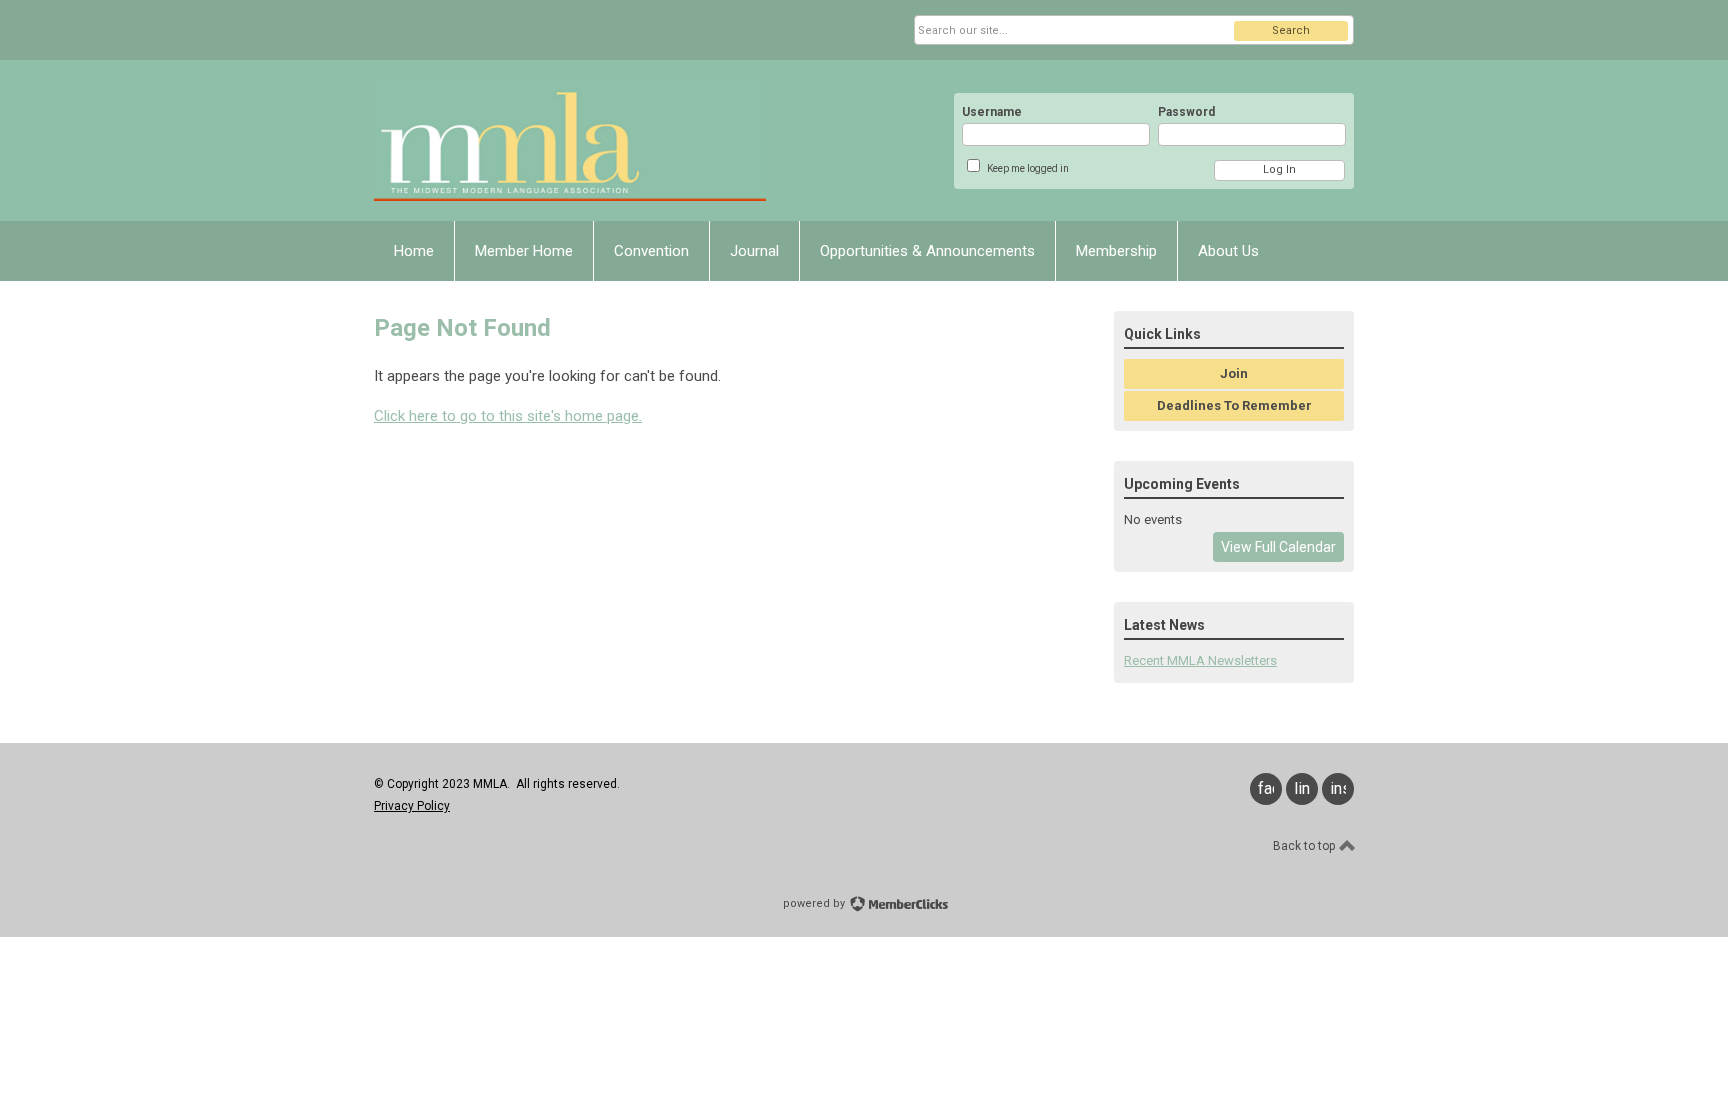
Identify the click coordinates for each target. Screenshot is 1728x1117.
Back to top (1305, 846)
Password (1186, 112)
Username (992, 112)
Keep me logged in (1028, 168)
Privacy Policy (412, 806)
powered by (815, 903)
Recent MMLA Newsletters (1200, 660)
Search (1291, 30)
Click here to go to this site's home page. (508, 416)
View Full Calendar (1278, 547)
